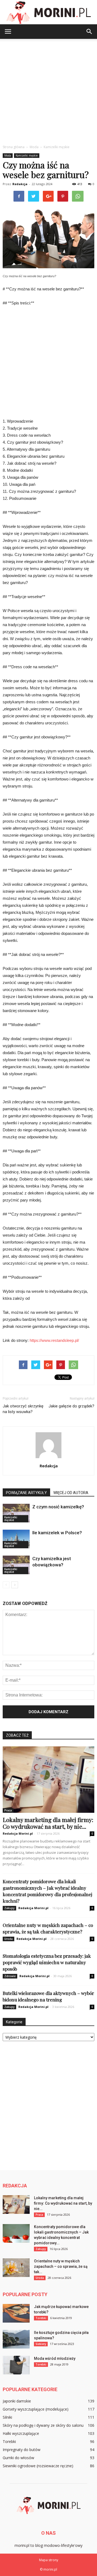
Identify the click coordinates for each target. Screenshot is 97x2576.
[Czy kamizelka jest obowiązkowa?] (16, 1565)
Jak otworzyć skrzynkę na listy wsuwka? (23, 1409)
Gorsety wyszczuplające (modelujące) (36, 2409)
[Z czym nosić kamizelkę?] (16, 1513)
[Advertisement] (48, 90)
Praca (8, 1810)
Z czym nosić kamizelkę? (58, 1507)
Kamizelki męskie (27, 155)
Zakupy (9, 1908)
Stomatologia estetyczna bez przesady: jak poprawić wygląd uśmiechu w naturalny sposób (47, 1962)
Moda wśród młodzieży (55, 2358)
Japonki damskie (17, 2401)
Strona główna (14, 147)
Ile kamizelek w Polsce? (57, 1533)
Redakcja (20, 184)
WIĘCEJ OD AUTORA (71, 1493)
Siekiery (41, 2344)
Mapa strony (49, 2560)
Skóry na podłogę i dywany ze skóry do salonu (43, 2425)
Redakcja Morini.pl (18, 1833)
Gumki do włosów (18, 2458)
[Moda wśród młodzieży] (16, 2365)
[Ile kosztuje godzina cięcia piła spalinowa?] (16, 2339)
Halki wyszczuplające (21, 2433)
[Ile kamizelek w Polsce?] (16, 1539)
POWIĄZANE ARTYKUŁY (26, 1493)
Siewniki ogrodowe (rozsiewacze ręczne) (38, 2466)
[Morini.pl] (48, 13)
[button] (89, 32)
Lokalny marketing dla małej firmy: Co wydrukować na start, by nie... (48, 1823)
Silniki (7, 2417)
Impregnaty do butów (22, 2450)
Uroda (8, 1939)
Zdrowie (10, 1976)
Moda (8, 155)
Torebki (41, 2318)
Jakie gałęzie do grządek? (71, 1406)
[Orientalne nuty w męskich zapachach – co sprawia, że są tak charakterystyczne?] (16, 2268)
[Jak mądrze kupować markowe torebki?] (16, 2313)
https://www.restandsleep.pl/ (54, 1340)
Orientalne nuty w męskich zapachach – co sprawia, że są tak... (61, 2266)
